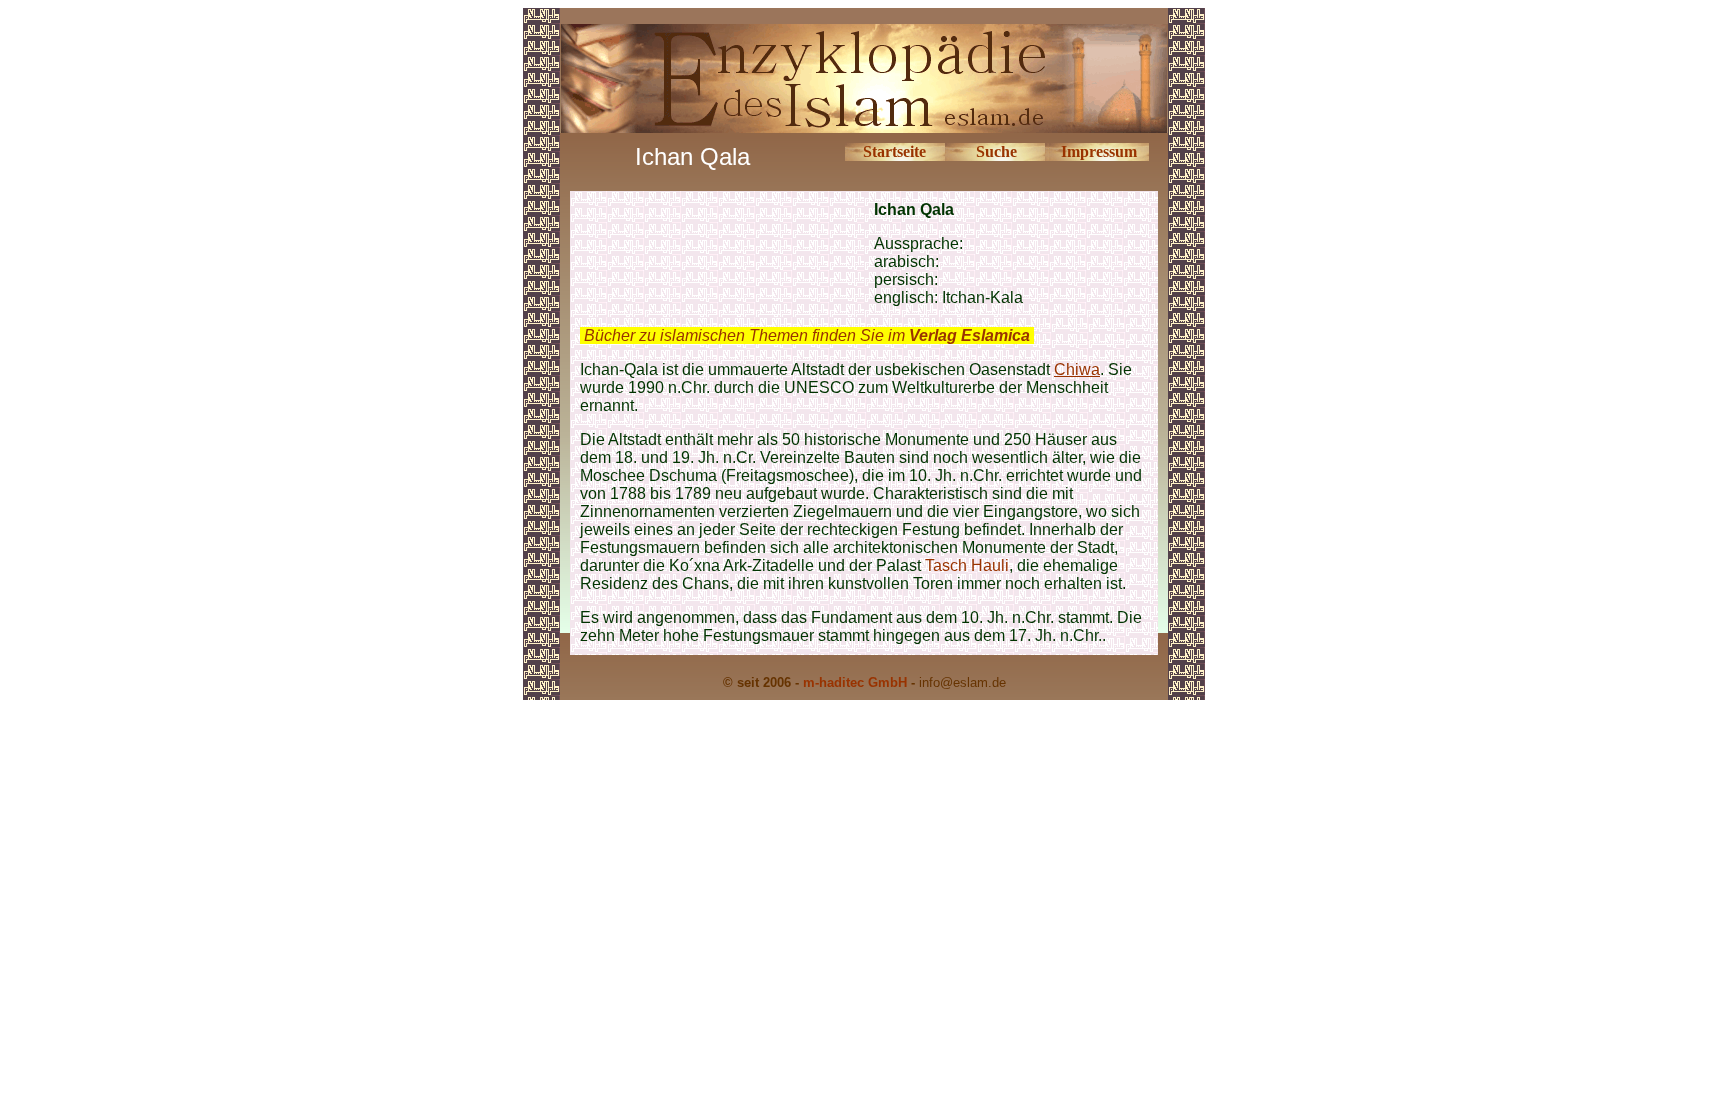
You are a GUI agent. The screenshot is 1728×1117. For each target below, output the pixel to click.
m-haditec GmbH (855, 682)
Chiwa (1077, 369)
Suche (996, 151)
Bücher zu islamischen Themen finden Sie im (807, 335)
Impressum (1099, 151)
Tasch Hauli (967, 565)
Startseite (894, 151)
